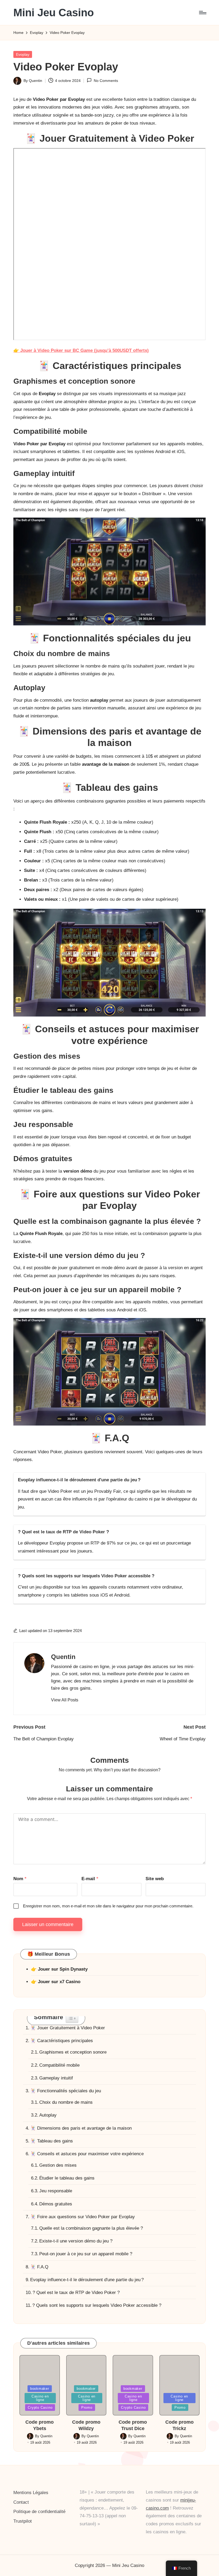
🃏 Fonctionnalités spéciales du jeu (66, 2091)
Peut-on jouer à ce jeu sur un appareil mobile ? (86, 2254)
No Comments (106, 81)
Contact (21, 2502)
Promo (87, 2408)
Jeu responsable (56, 2191)
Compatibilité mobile (59, 2065)
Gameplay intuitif (56, 2078)
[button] (65, 1700)
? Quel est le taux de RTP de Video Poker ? (76, 2293)
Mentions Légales (31, 2493)
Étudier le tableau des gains (67, 2178)
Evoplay (23, 54)
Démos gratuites (56, 2204)
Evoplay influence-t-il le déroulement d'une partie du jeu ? (87, 2280)
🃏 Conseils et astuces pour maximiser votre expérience (87, 2154)
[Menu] (202, 13)
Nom (20, 1879)
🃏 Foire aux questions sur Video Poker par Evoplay (83, 2217)
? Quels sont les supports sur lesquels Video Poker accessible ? (97, 2305)
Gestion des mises (58, 2165)
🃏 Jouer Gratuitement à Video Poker (68, 2028)
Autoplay (48, 2115)
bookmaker (40, 2389)
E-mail (90, 1879)
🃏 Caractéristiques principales (62, 2041)
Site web (155, 1879)
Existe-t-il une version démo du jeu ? (76, 2241)
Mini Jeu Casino (54, 13)
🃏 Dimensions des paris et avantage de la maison (81, 2128)
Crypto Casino (40, 2408)
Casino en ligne (40, 2398)
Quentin (63, 1657)
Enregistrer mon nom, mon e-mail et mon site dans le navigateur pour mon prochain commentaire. (108, 1906)
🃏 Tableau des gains (52, 2141)
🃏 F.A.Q (39, 2267)
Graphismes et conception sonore (73, 2052)
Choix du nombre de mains (66, 2102)
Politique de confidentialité (39, 2512)
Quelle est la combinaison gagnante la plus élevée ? (91, 2228)
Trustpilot (23, 2521)
